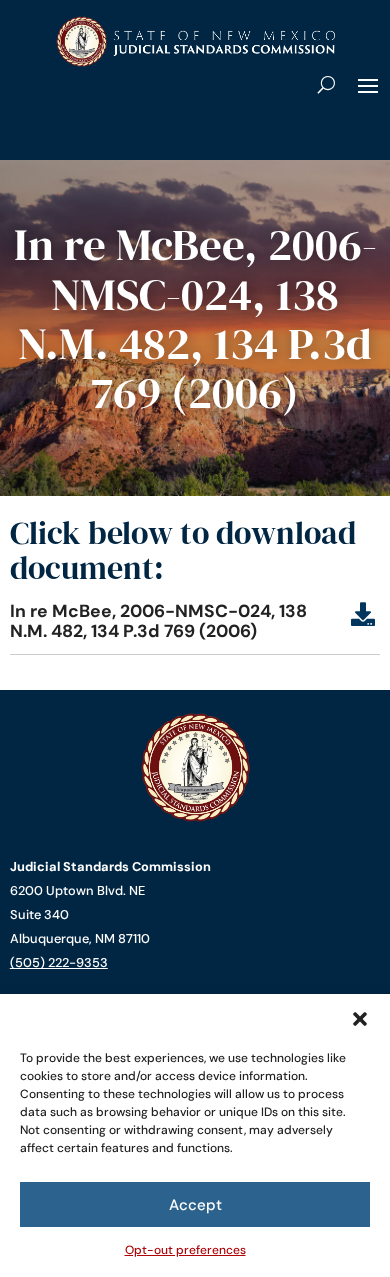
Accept (195, 1205)
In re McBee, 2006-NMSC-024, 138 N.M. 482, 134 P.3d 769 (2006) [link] (158, 621)
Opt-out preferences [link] (185, 1250)
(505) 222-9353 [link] (59, 962)
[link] (195, 63)
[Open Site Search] (326, 84)
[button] (360, 1019)
